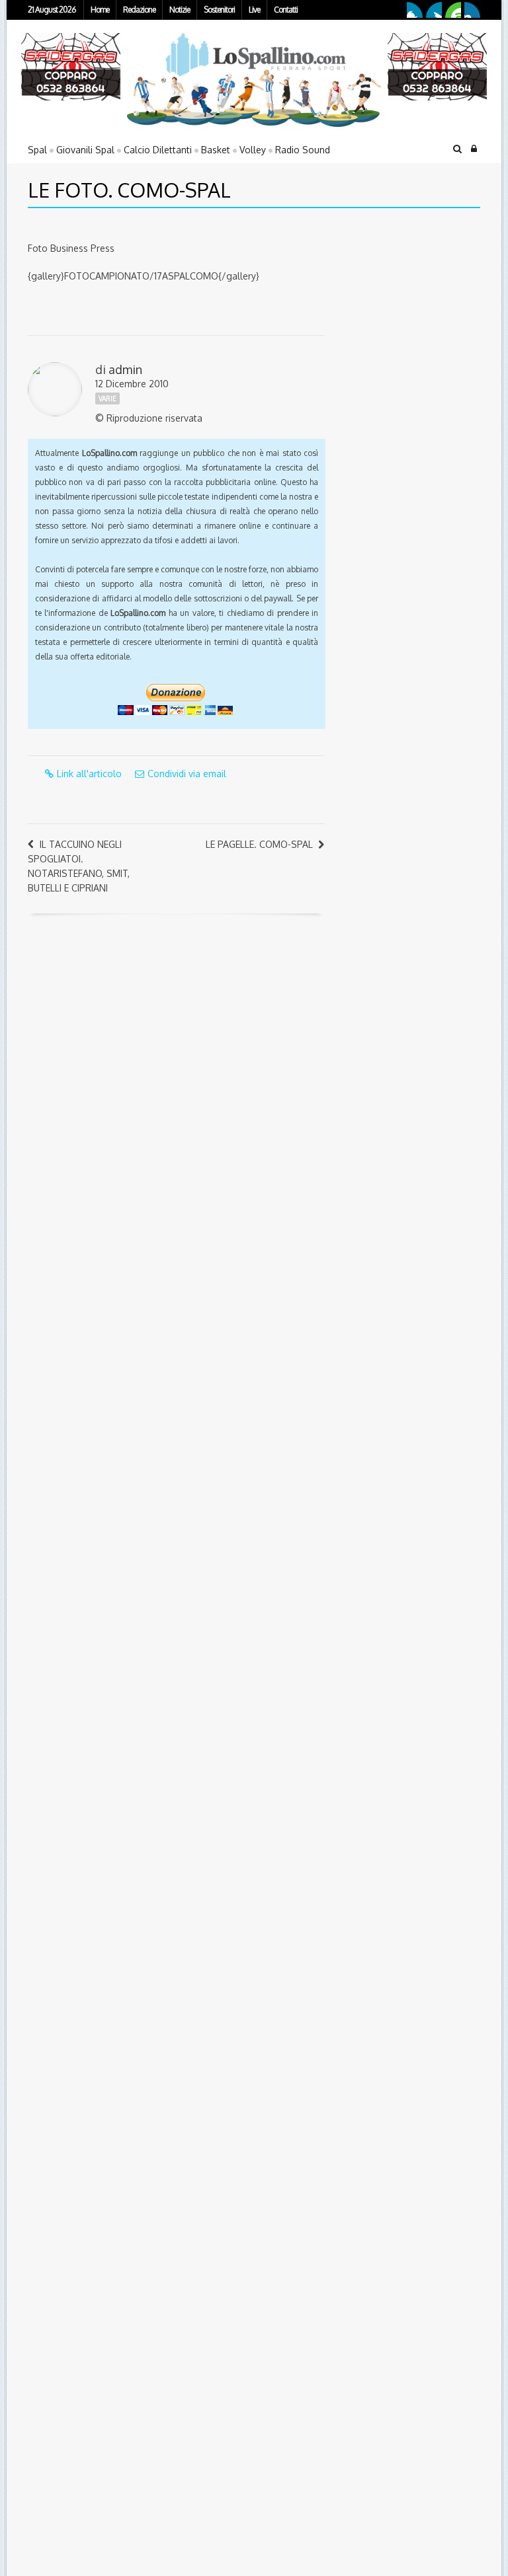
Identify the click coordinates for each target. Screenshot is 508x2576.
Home (100, 10)
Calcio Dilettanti (158, 150)
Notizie (180, 10)
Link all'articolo (89, 774)
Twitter (434, 10)
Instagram (472, 10)
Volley (253, 150)
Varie (107, 398)
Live (254, 10)
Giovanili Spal (85, 150)
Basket (216, 150)
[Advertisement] (420, 311)
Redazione (139, 10)
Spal (37, 150)
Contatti (286, 10)
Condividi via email (187, 774)
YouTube (453, 10)
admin (125, 369)
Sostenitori (219, 10)
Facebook (415, 10)
